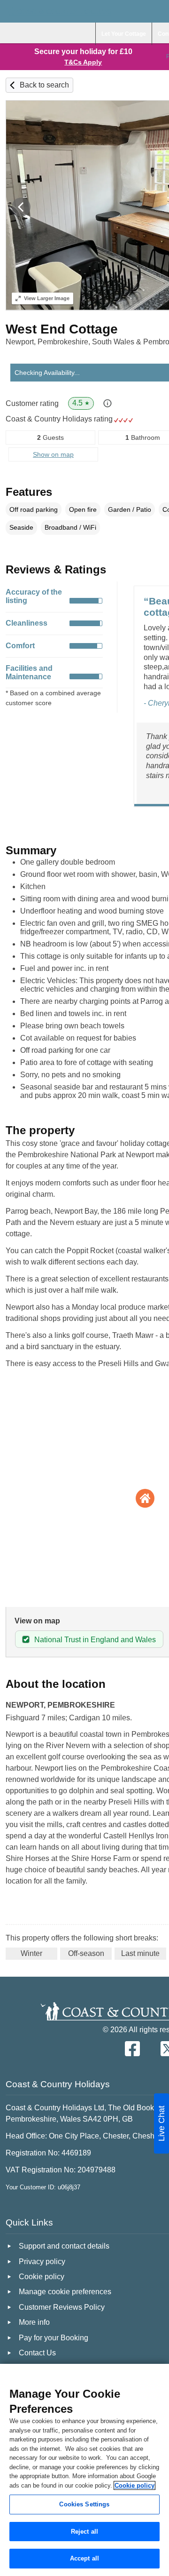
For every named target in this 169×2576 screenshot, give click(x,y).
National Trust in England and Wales (95, 1640)
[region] (84, 2470)
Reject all (84, 2532)
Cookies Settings (84, 2504)
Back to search (44, 85)
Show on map (53, 454)
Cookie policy (134, 2485)
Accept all (84, 2558)
